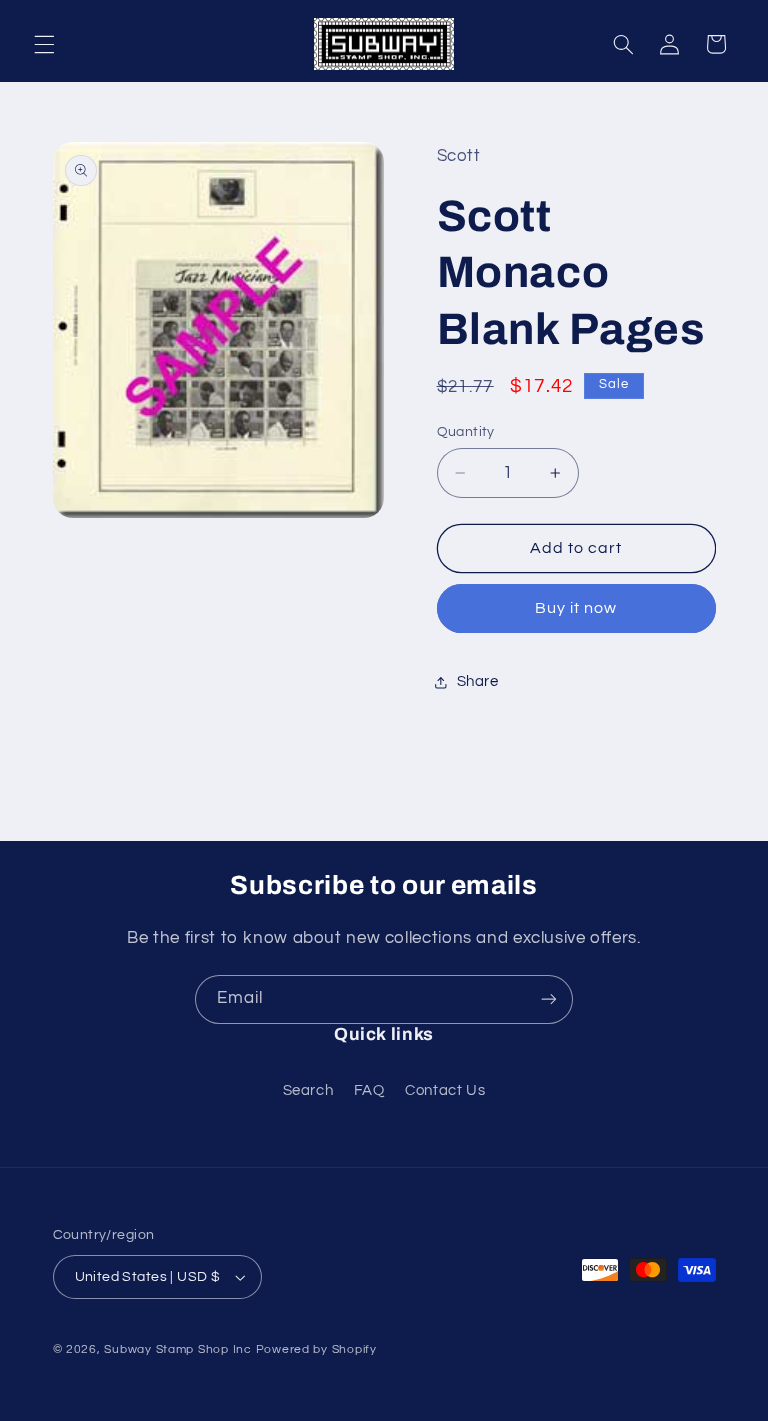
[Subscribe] (549, 999)
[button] (44, 44)
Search (308, 1090)
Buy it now (576, 608)
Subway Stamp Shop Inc (177, 1349)
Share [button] (478, 681)
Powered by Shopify (316, 1349)
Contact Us (445, 1090)
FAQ (369, 1090)
